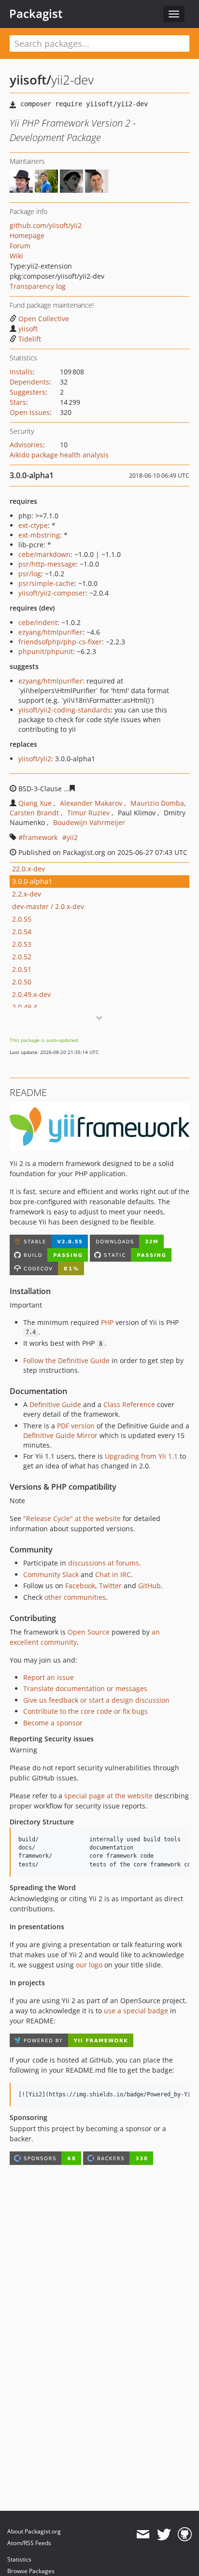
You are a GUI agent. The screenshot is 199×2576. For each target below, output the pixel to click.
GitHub (149, 1586)
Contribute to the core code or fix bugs (85, 1711)
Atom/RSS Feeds (29, 2543)
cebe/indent (38, 622)
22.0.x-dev (28, 869)
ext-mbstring (39, 535)
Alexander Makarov (91, 803)
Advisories (26, 445)
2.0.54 (22, 932)
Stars (18, 402)
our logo (89, 1965)
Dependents (29, 382)
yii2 (72, 837)
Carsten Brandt (34, 813)
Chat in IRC (113, 1574)
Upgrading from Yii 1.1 (141, 1456)
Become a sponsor (53, 1723)
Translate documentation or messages (85, 1688)
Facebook (80, 1586)
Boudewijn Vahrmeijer (89, 822)
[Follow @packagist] (164, 2534)
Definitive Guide (55, 1404)
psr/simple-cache (46, 583)
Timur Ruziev (88, 813)
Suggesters (28, 392)
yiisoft (28, 329)
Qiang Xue (35, 803)
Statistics (19, 2559)
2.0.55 (22, 919)
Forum (20, 246)
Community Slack (51, 1574)
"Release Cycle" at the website (72, 1518)
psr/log (30, 574)
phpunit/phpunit (46, 651)
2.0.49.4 (25, 1007)
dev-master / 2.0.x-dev (48, 906)
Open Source (89, 1632)
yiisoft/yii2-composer (52, 593)
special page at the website (108, 1796)
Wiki (16, 256)
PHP (107, 1322)
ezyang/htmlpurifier (50, 632)
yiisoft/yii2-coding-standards (64, 710)
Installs (21, 372)
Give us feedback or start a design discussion (96, 1700)
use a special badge (136, 2011)
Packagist (36, 14)
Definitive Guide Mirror (60, 1435)
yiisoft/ (30, 80)
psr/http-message (47, 564)
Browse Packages (31, 2571)
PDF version (76, 1426)
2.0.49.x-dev (31, 994)
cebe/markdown (44, 554)
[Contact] (143, 2534)
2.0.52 (22, 957)
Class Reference (129, 1404)
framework (40, 837)
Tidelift (30, 339)
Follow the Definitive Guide (66, 1360)
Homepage (27, 235)
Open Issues (30, 412)
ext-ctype (33, 525)
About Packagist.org (34, 2531)
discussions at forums (104, 1563)
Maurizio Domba (157, 803)
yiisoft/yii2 (35, 759)
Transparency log (38, 286)
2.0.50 (22, 982)
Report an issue (49, 1677)
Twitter (110, 1586)
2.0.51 (22, 969)
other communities (75, 1597)
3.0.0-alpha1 (32, 881)
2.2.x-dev (27, 894)
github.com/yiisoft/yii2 (46, 225)
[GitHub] (185, 2534)
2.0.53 (22, 944)
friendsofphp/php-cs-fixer (60, 642)
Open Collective (44, 319)
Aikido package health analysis (59, 455)
